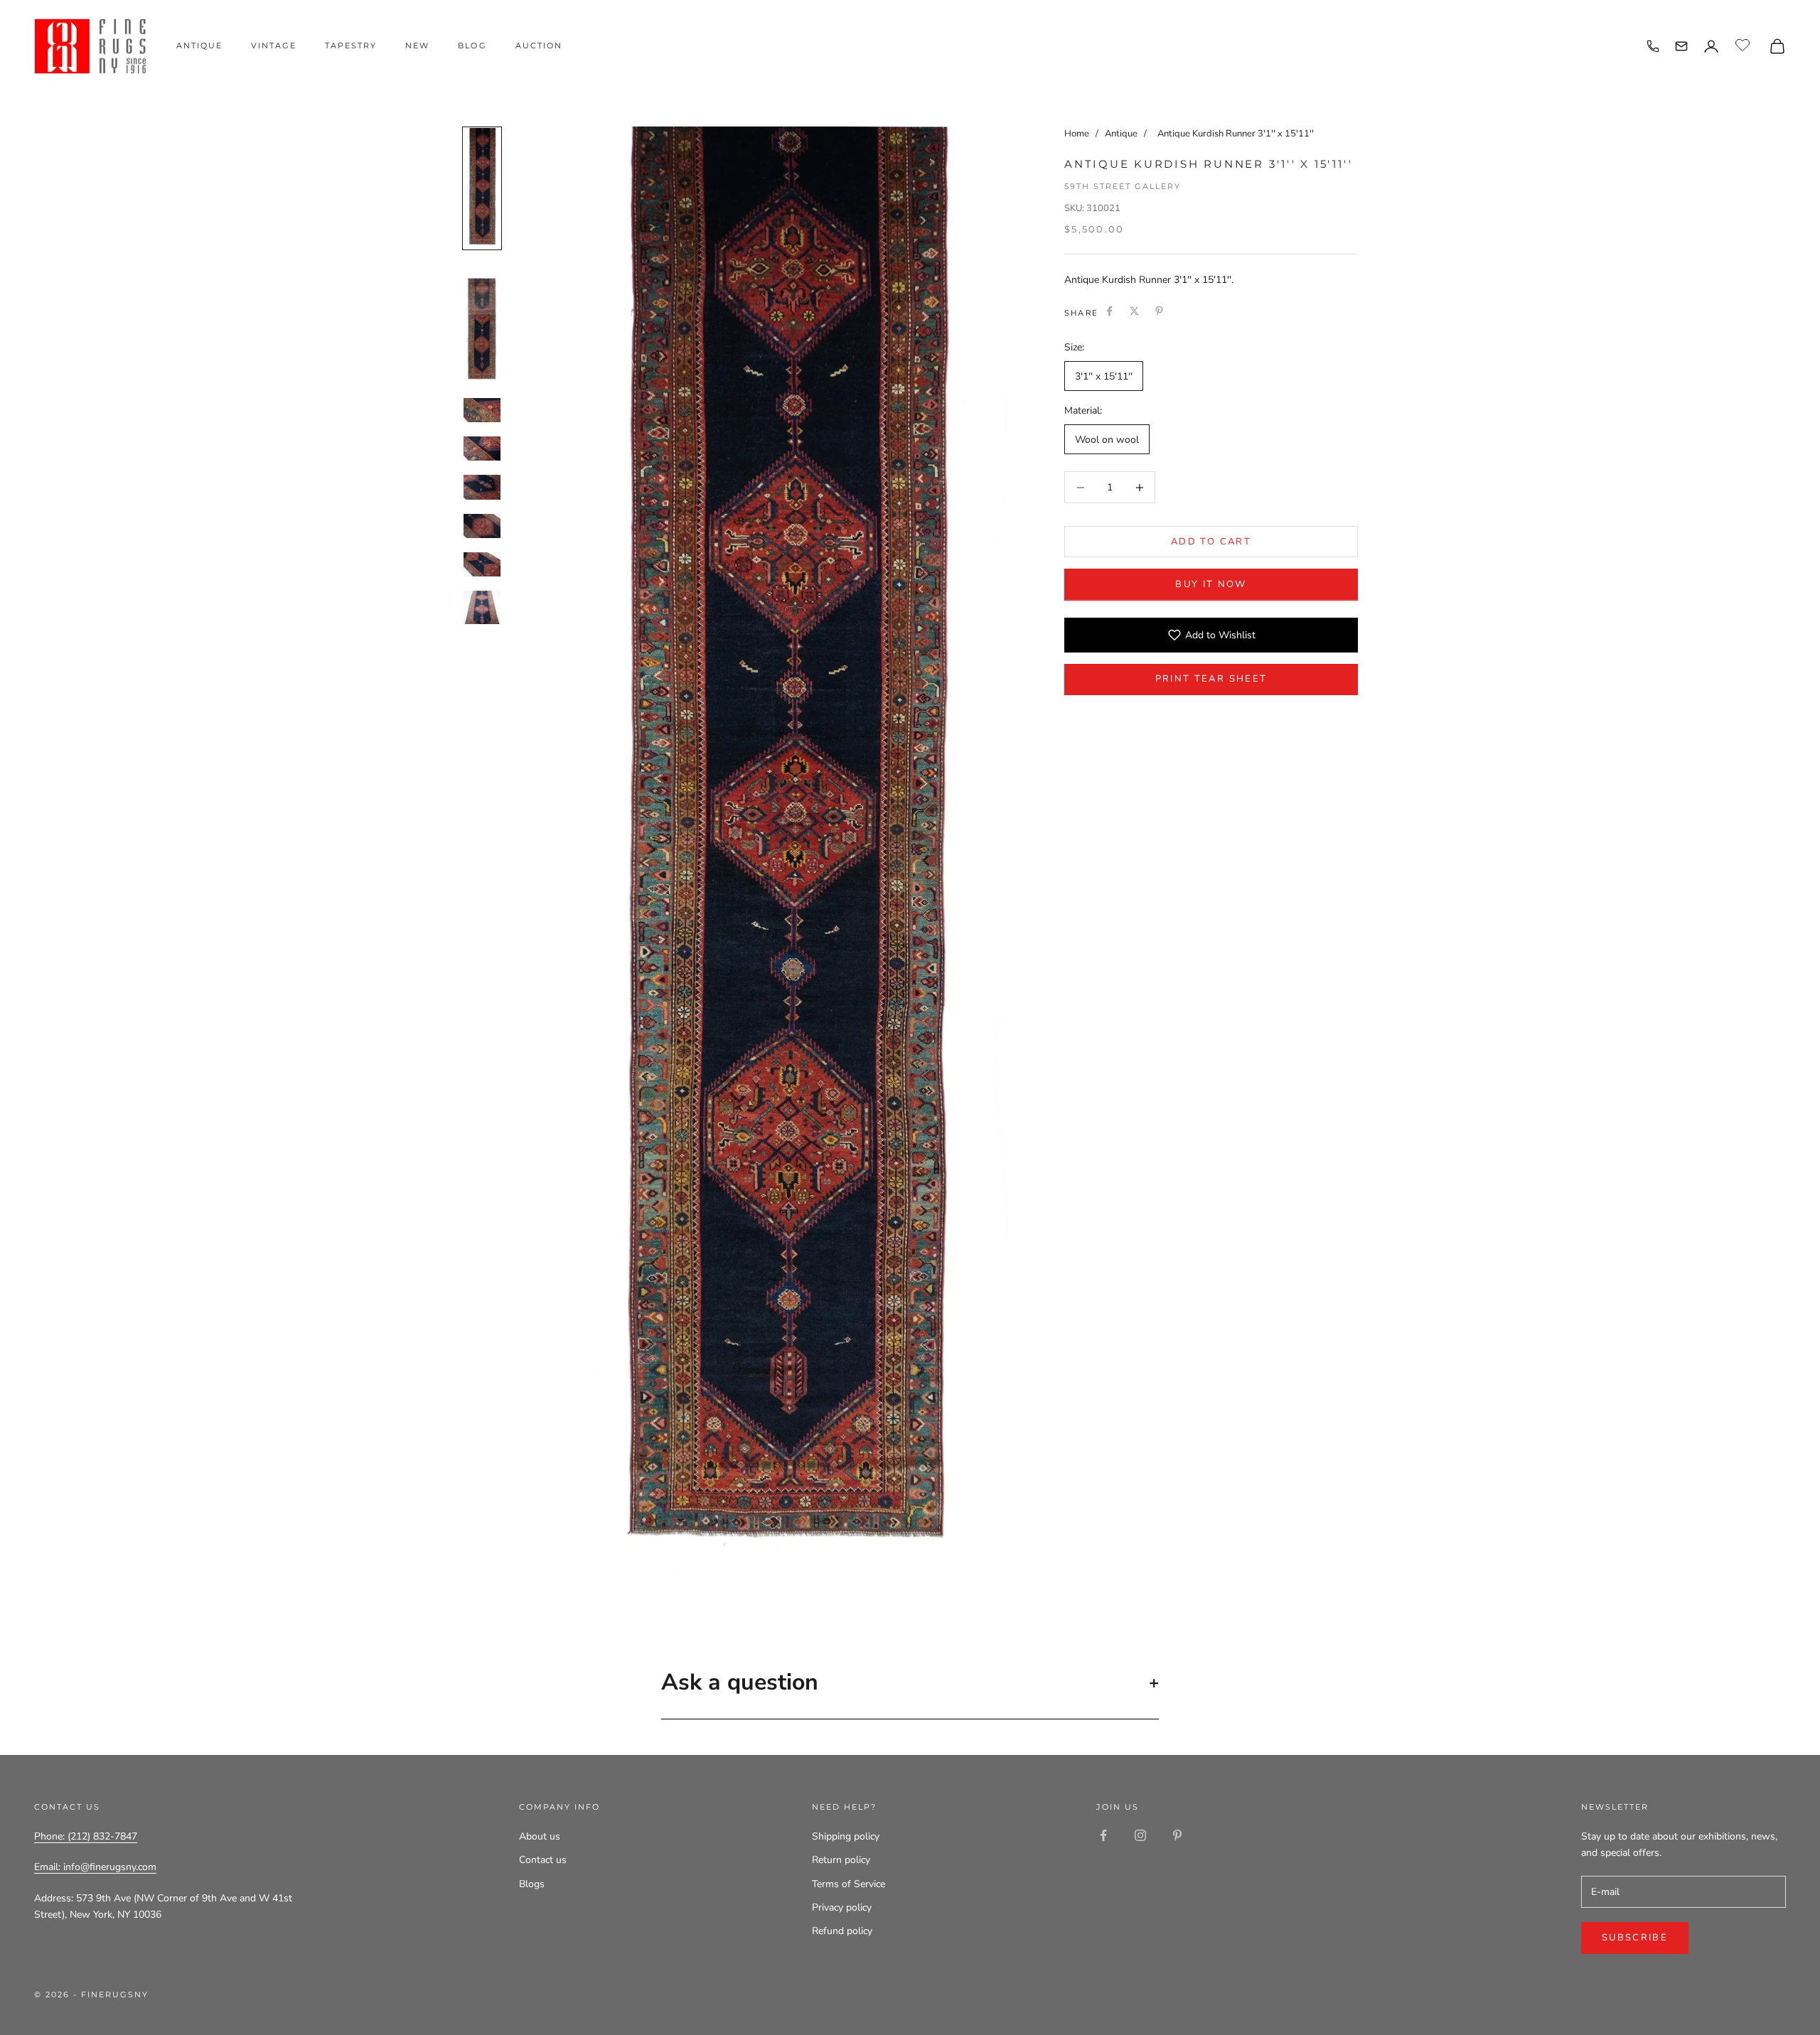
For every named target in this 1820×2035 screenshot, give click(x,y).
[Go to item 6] (482, 526)
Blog (472, 45)
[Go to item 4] (482, 449)
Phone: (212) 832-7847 (86, 1836)
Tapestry (351, 45)
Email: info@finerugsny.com (95, 1867)
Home (1077, 134)
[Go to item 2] (482, 323)
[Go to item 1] (482, 188)
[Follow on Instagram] (1140, 1835)
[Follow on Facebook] (1103, 1835)
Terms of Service (849, 1884)
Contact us (543, 1860)
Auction (539, 45)
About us (540, 1836)
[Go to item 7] (482, 564)
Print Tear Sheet (1211, 679)
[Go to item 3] (482, 410)
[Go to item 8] (482, 607)
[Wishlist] (1744, 44)
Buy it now (1211, 584)
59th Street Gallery (1123, 186)
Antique (199, 45)
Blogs (532, 1884)
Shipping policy (846, 1836)
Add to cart (1211, 542)
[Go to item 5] (482, 487)
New (417, 45)
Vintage (274, 45)
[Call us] (1653, 46)
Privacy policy (842, 1907)
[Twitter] (1134, 311)
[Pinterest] (1159, 311)
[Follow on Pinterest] (1177, 1835)
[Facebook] (1109, 311)
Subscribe (1635, 1938)
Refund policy (842, 1931)
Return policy (841, 1860)
